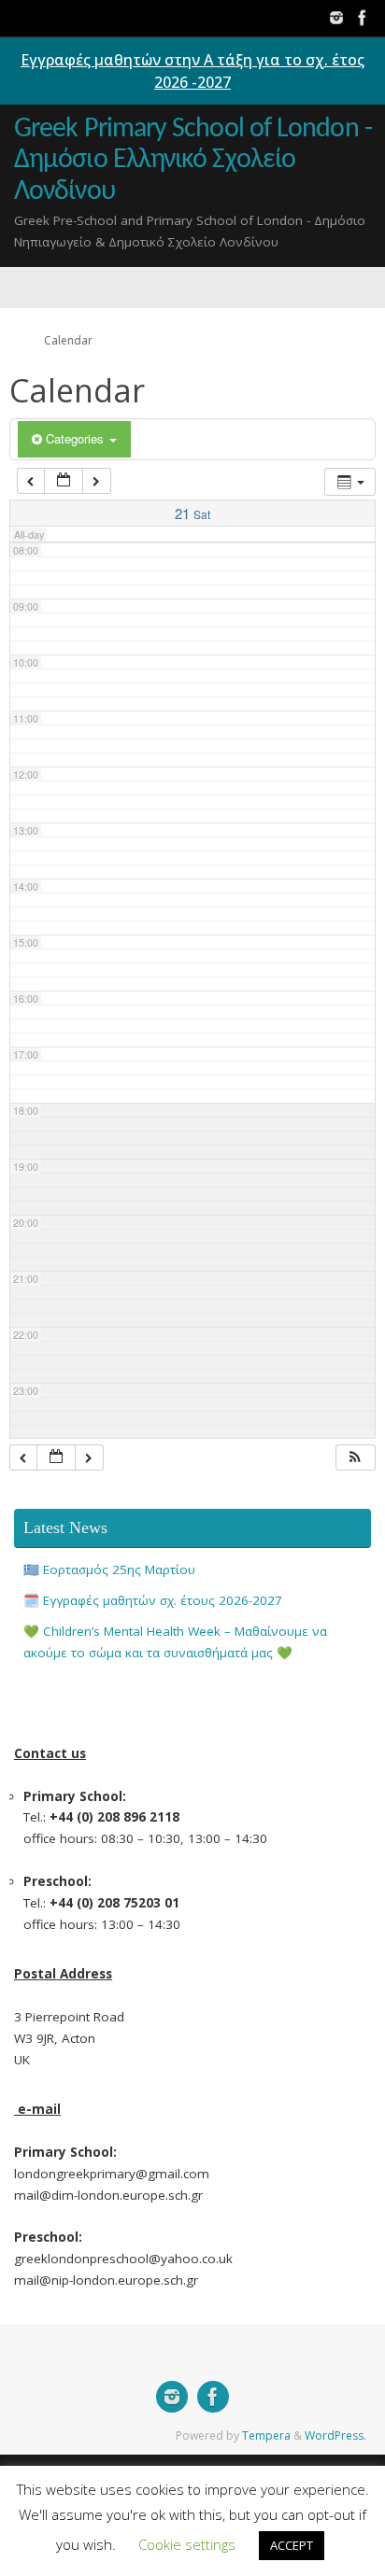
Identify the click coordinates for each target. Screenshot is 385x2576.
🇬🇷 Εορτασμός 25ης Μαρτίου (109, 1570)
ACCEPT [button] (292, 2545)
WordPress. (335, 2435)
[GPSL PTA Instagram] (336, 18)
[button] (355, 1458)
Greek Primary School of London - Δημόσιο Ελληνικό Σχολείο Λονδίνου (193, 161)
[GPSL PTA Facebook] (363, 18)
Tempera (266, 2435)
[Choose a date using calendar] (64, 481)
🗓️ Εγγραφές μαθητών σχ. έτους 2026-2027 (153, 1600)
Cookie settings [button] (187, 2544)
